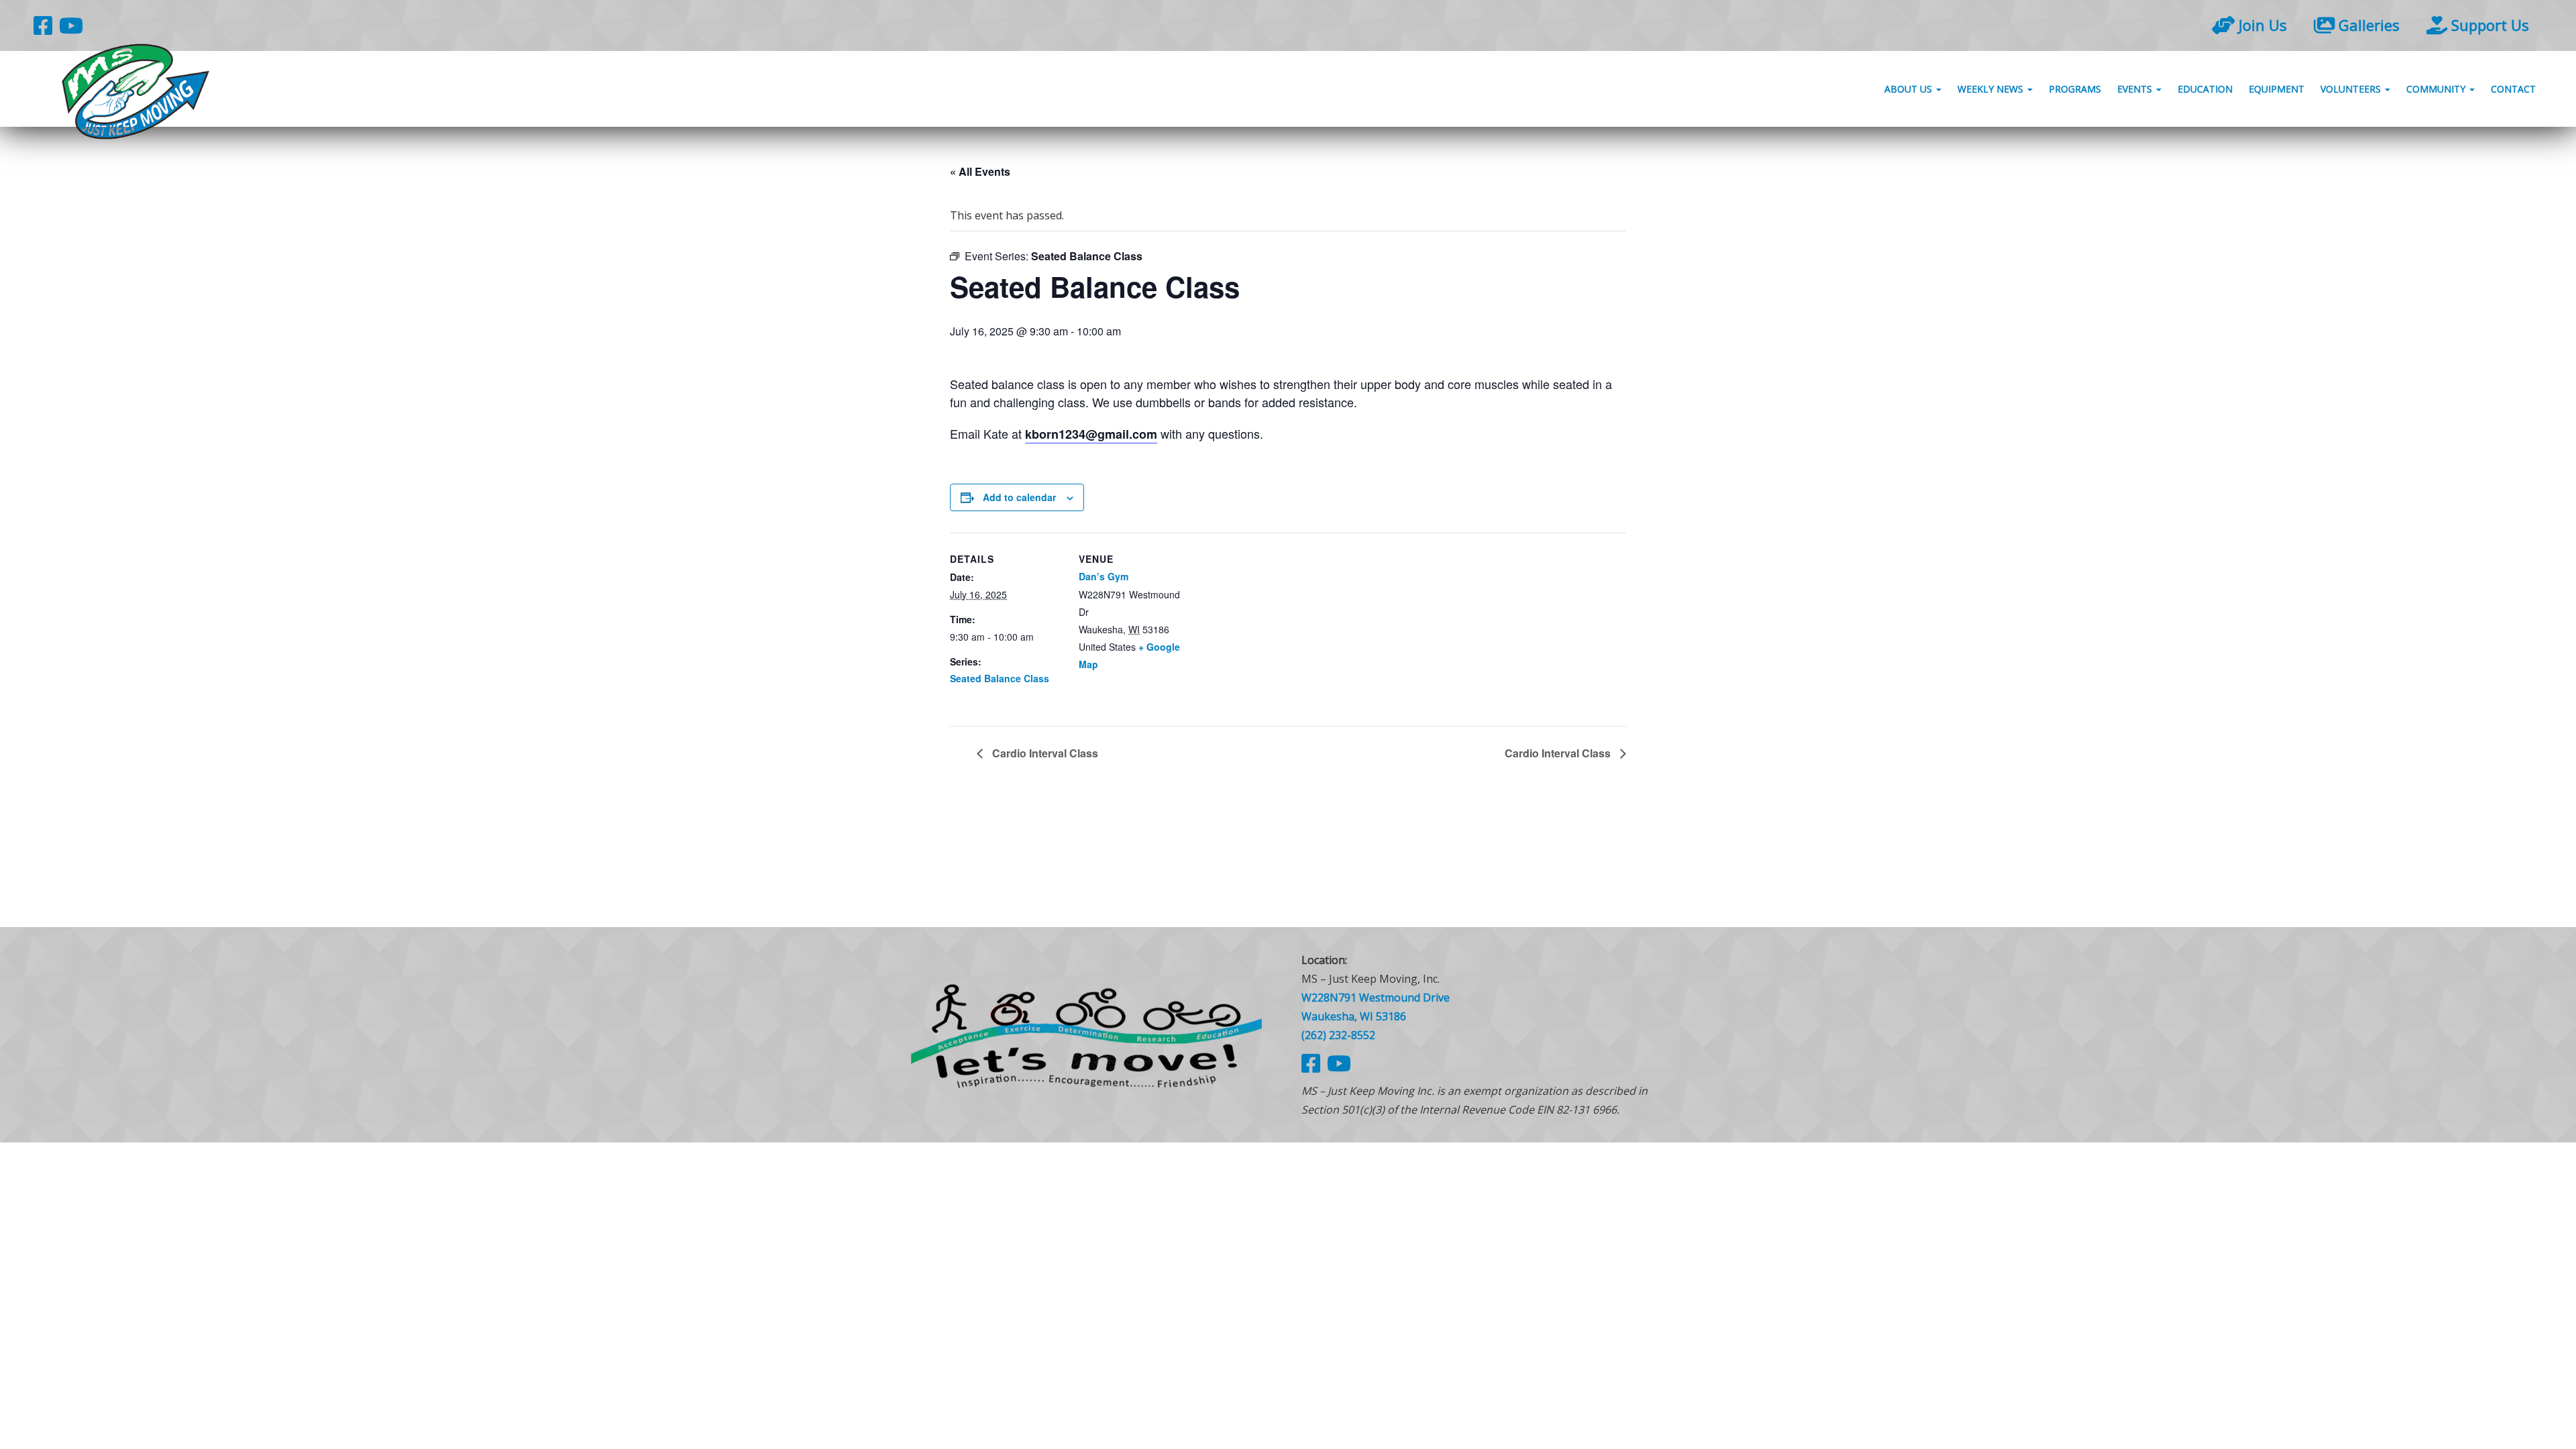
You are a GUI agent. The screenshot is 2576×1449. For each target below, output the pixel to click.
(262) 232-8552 (1338, 1035)
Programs (2075, 89)
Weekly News (1992, 89)
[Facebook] (43, 25)
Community (2437, 89)
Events (2136, 89)
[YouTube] (71, 25)
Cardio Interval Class (1044, 753)
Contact (2513, 89)
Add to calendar (1019, 497)
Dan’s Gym (1104, 576)
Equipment (2276, 89)
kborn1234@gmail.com (1091, 434)
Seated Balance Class (1000, 678)
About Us (1910, 89)
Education (2205, 89)
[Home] (1087, 1035)
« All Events (980, 171)
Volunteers (2352, 89)
